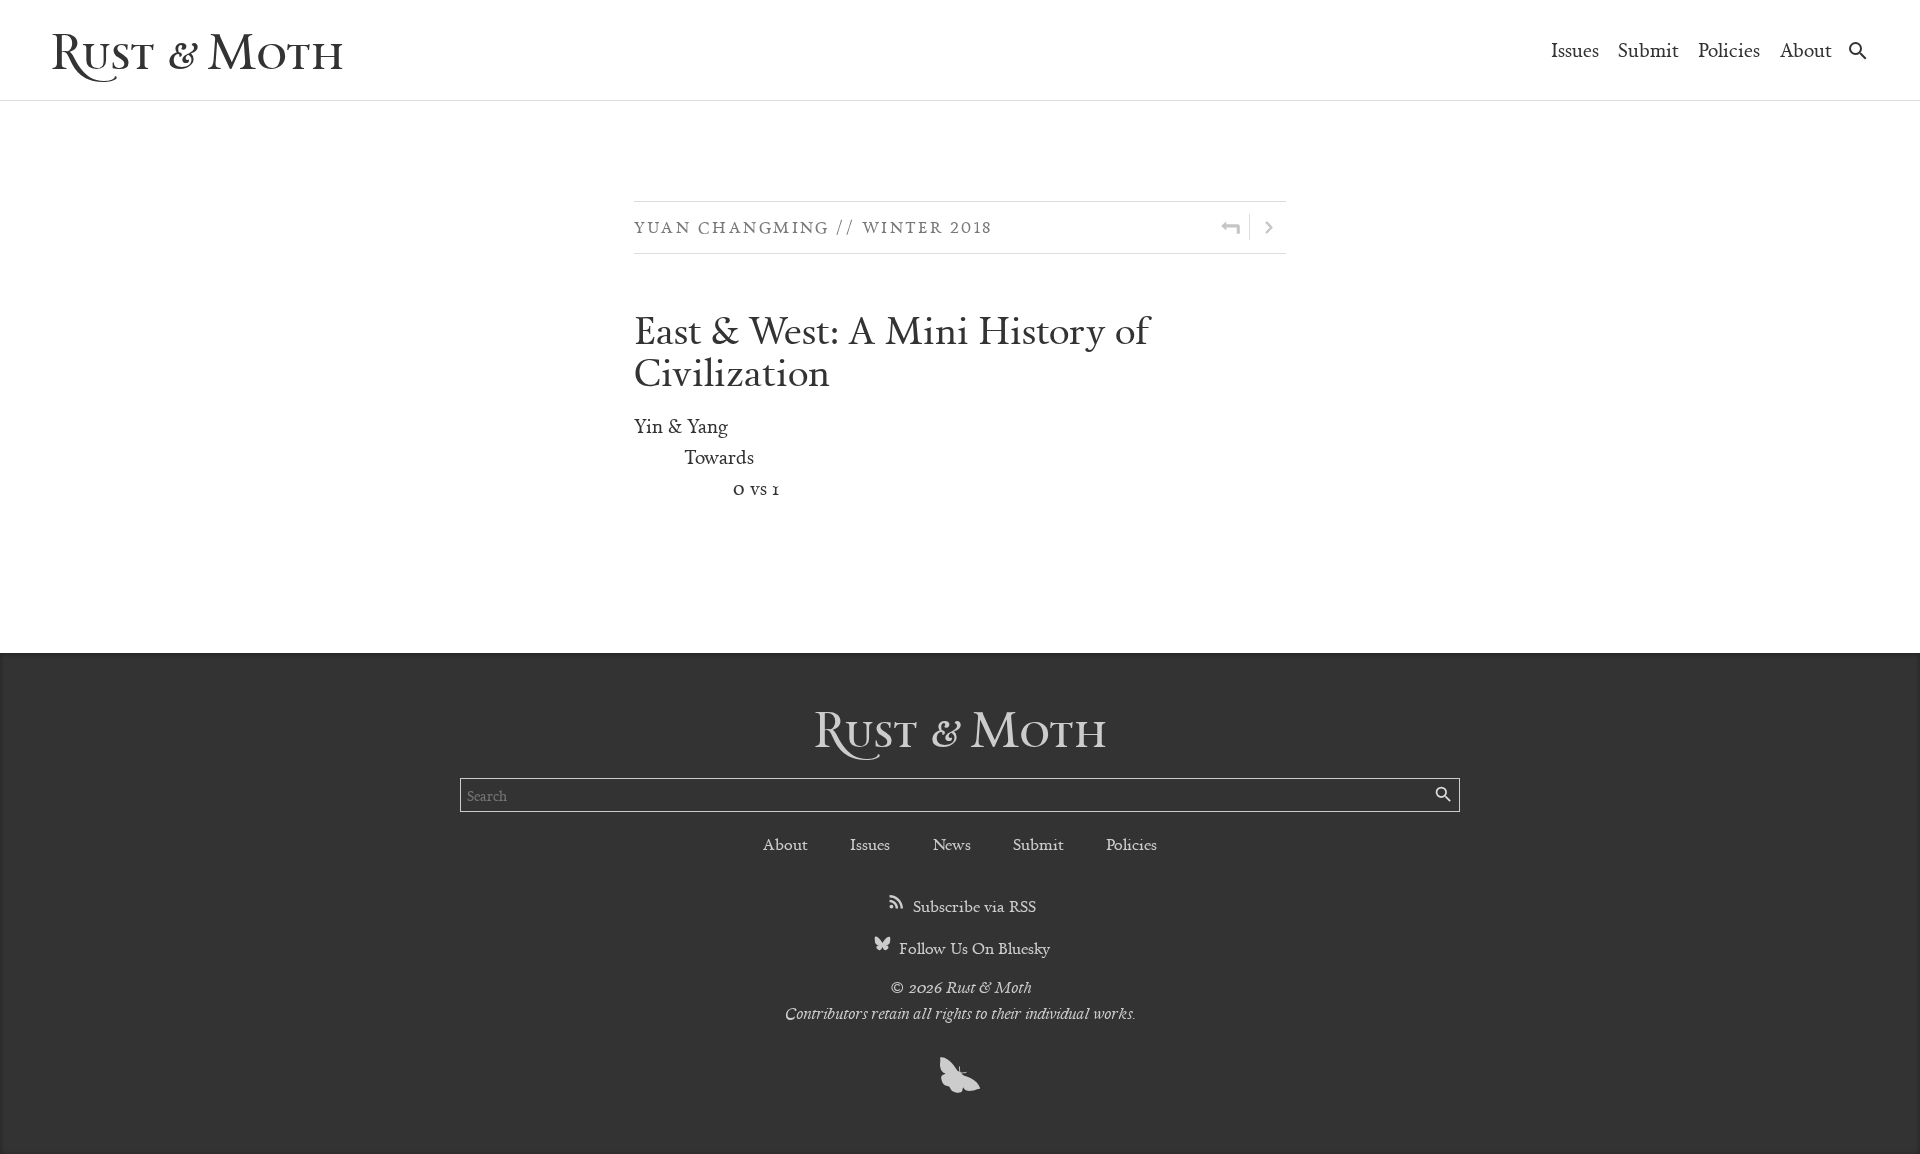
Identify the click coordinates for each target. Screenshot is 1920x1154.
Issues (1575, 49)
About (1806, 49)
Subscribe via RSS (972, 905)
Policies (1729, 49)
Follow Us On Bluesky (972, 947)
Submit (1648, 49)
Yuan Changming (732, 226)
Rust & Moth (197, 49)
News (952, 843)
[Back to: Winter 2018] (1230, 227)
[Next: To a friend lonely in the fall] (1268, 227)
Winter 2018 (927, 226)
